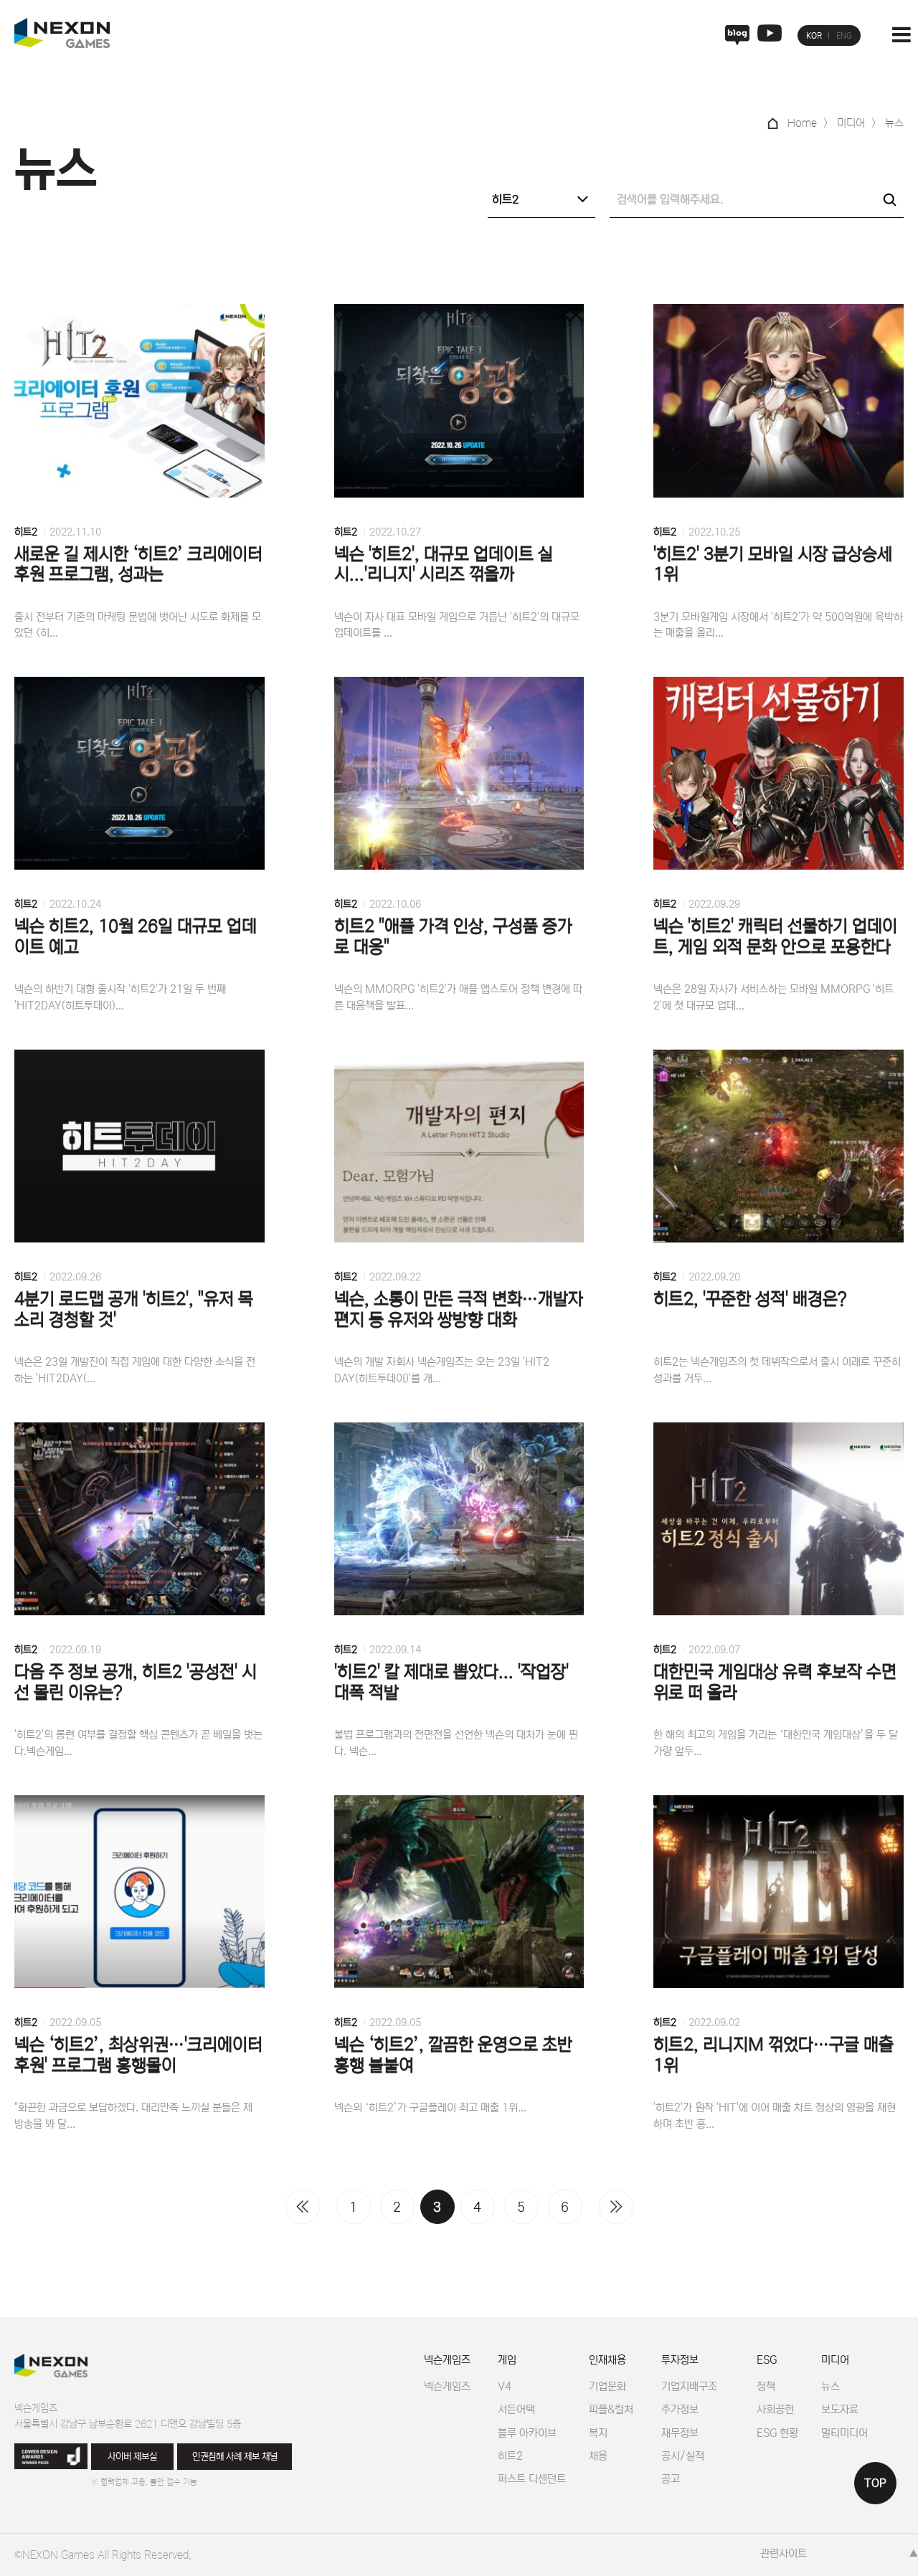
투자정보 (680, 2360)
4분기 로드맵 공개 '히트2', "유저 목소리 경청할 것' (134, 1310)
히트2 (26, 532)
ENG (844, 36)
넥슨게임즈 (447, 2360)
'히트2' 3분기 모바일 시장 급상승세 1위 (773, 565)
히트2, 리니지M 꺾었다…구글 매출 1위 (773, 2055)
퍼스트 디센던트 (532, 2479)
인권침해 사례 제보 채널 (235, 2457)
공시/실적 (683, 2456)
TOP (875, 2483)
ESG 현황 (777, 2433)
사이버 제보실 (132, 2457)
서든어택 (516, 2409)
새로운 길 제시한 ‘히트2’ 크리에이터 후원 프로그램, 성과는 (138, 565)
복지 (598, 2433)
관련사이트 (784, 2553)
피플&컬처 (611, 2409)
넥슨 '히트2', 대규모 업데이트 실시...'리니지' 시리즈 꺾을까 (444, 565)
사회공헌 (775, 2409)
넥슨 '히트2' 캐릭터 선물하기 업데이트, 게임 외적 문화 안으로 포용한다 (775, 937)
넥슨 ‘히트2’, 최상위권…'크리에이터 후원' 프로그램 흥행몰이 (138, 2055)
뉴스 (831, 2386)
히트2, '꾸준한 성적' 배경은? (750, 1299)
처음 (303, 2207)
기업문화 (607, 2386)
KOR (814, 36)
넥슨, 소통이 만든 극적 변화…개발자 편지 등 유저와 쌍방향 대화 (459, 1310)
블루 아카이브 (527, 2433)
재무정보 (680, 2433)
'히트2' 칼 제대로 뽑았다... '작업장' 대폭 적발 (451, 1683)
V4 (505, 2386)
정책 (766, 2386)
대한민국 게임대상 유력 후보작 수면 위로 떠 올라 (775, 1683)
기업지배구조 (689, 2386)
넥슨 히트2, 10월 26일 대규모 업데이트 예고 (136, 937)
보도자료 (840, 2409)
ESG (767, 2360)
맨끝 (616, 2207)
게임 (507, 2360)
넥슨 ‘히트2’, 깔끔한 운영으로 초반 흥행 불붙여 (453, 2055)
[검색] (889, 199)
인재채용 (607, 2360)
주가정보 (680, 2409)
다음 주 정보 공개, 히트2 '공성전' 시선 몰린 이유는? (136, 1683)
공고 (671, 2479)
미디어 (835, 2360)
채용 (598, 2456)
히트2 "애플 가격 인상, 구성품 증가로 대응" (453, 937)
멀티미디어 (844, 2433)
